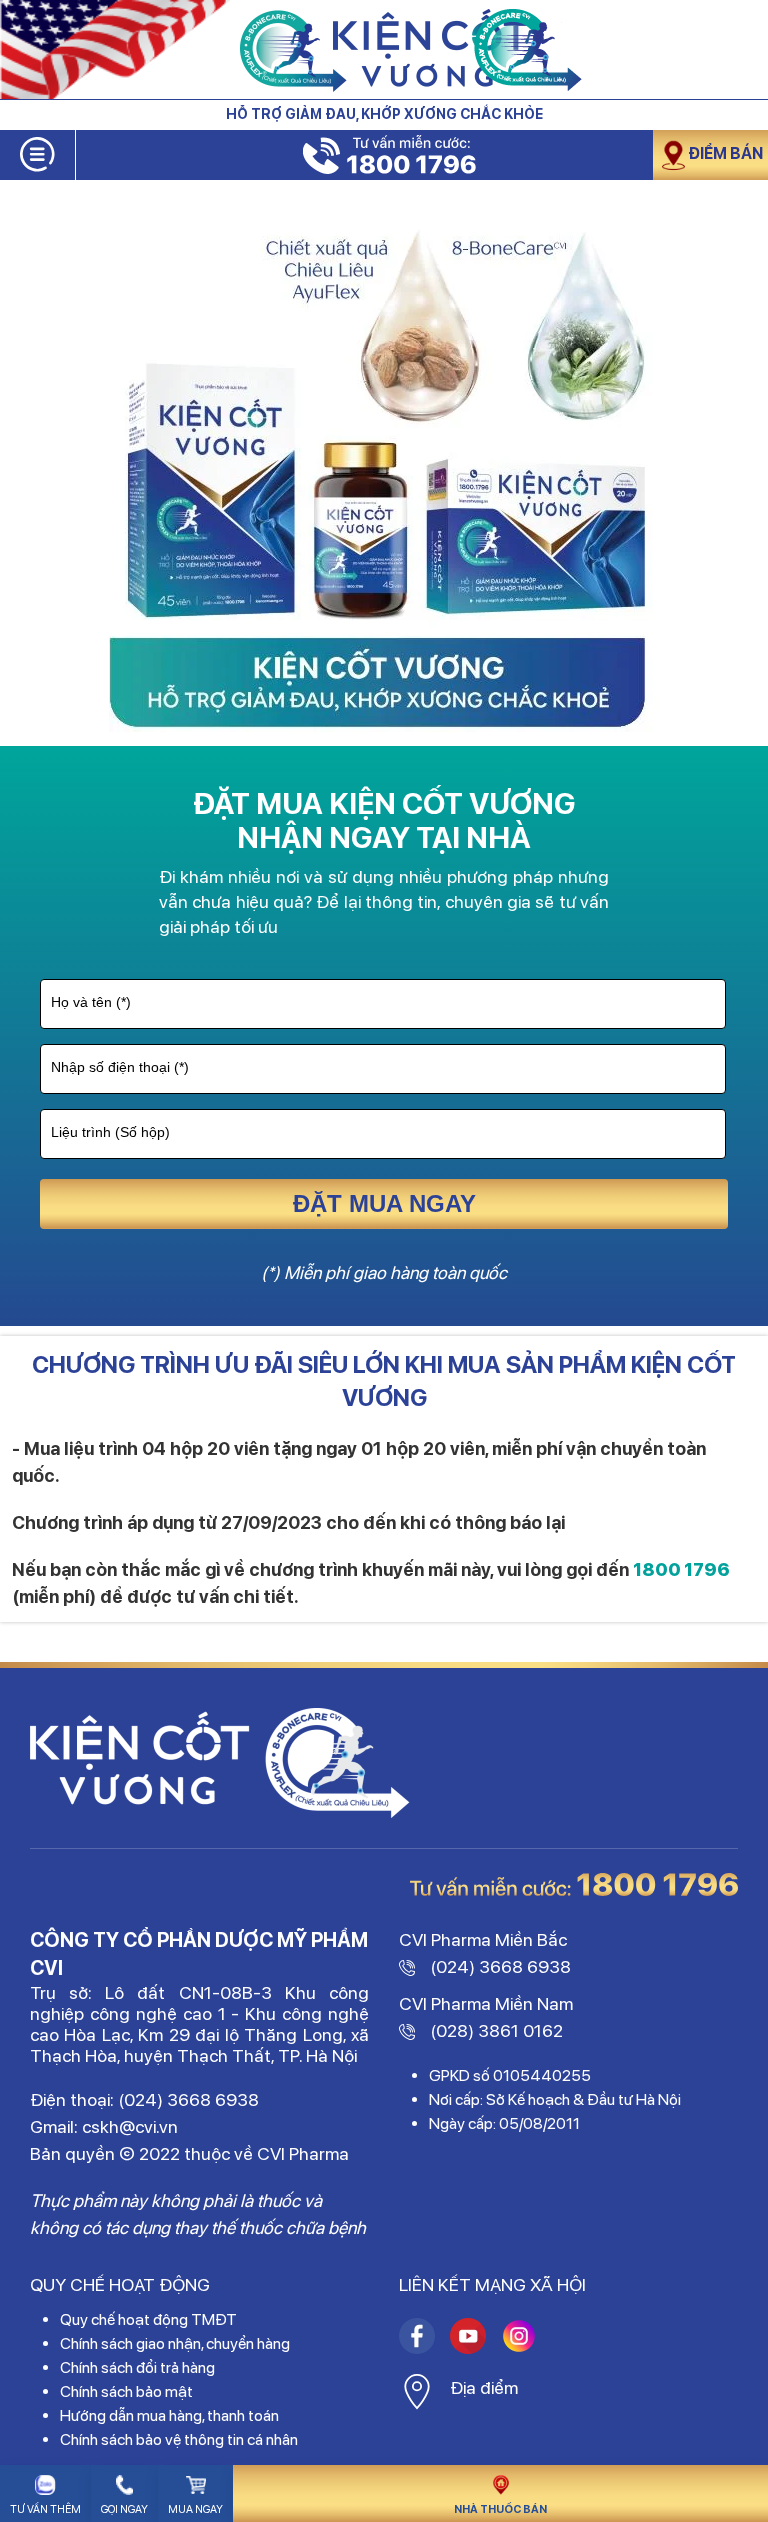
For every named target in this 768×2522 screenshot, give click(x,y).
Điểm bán (725, 153)
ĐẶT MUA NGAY (384, 1203)
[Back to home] (384, 50)
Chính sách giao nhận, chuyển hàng (175, 2343)
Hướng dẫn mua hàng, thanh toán (169, 2415)
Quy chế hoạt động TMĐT (148, 2319)
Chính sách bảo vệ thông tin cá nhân (179, 2439)
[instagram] (417, 2333)
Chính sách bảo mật (126, 2391)
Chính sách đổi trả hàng (137, 2367)
